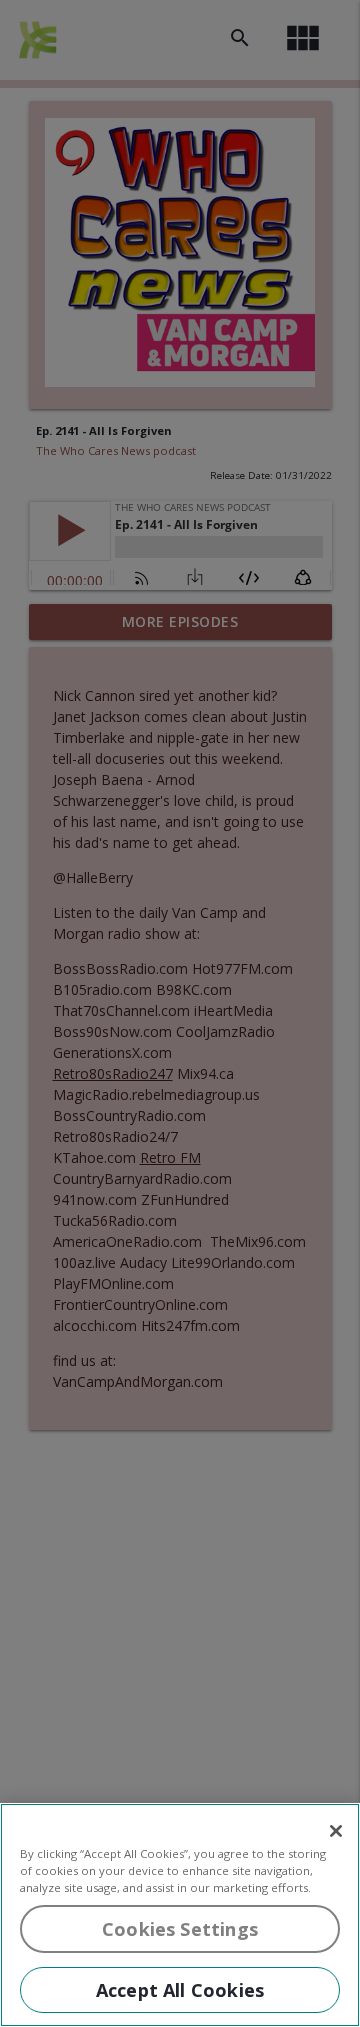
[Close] (336, 1831)
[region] (180, 1915)
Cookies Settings (180, 1929)
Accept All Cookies (180, 1990)
